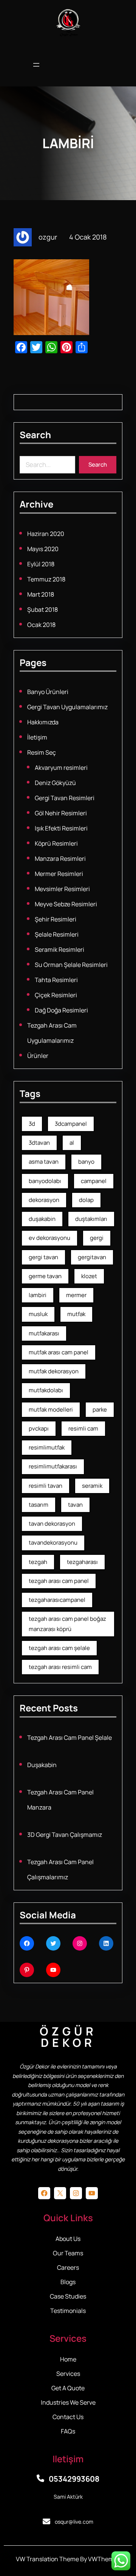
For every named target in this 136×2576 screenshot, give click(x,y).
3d (32, 1124)
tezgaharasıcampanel (57, 1600)
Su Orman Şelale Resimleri (71, 965)
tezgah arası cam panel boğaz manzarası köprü (67, 1624)
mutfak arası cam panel (59, 1352)
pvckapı (39, 1428)
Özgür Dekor (68, 2037)
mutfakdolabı (46, 1390)
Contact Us (68, 2417)
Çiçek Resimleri (56, 995)
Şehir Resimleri (56, 919)
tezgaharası (82, 1562)
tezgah (38, 1562)
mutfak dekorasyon (54, 1371)
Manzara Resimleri (60, 859)
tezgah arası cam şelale (59, 1648)
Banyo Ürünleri (48, 692)
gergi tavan (43, 1257)
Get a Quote (68, 2388)
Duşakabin (42, 1765)
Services (68, 2374)
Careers (68, 2267)
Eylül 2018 (41, 564)
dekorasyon (44, 1200)
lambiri (38, 1295)
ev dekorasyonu (49, 1238)
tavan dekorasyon (52, 1524)
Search (98, 465)
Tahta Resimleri (56, 980)
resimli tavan (46, 1486)
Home (68, 2359)
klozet (89, 1276)
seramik (92, 1486)
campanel (94, 1181)
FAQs (68, 2431)
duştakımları (91, 1219)
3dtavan (39, 1143)
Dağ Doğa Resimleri (61, 1010)
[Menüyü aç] (36, 66)
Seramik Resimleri (59, 950)
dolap (86, 1200)
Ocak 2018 (41, 625)
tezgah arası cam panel (59, 1581)
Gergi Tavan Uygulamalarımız (67, 707)
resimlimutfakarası (53, 1466)
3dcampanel (71, 1124)
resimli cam (83, 1428)
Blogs (68, 2282)
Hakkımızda (43, 722)
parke (100, 1409)
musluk (38, 1314)
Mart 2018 (41, 594)
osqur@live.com (74, 2522)
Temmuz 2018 (46, 579)
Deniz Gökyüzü (55, 783)
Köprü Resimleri (56, 843)
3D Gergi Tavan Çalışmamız (65, 1835)
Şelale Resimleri (57, 934)
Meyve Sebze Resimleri (66, 904)
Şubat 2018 (42, 610)
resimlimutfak (47, 1447)
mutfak (76, 1314)
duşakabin (42, 1219)
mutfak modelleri (51, 1409)
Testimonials (68, 2311)
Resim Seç (42, 752)
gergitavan (92, 1257)
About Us (68, 2239)
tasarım (39, 1505)
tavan (75, 1505)
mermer (76, 1295)
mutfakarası (44, 1333)
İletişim (37, 737)
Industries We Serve (68, 2402)
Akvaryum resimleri (61, 768)
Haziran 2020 (46, 534)
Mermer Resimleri (59, 874)
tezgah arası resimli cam (60, 1667)
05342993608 (74, 2479)
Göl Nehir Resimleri (61, 813)
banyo (86, 1162)
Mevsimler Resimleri (62, 889)
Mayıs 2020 (43, 549)
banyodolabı (45, 1181)
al (72, 1143)
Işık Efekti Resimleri (61, 828)
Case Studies (68, 2296)
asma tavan (44, 1162)
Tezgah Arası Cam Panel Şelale (70, 1738)
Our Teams (68, 2253)
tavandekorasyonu (53, 1543)
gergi (97, 1238)
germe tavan (45, 1276)
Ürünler (38, 1056)
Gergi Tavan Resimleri (65, 798)
